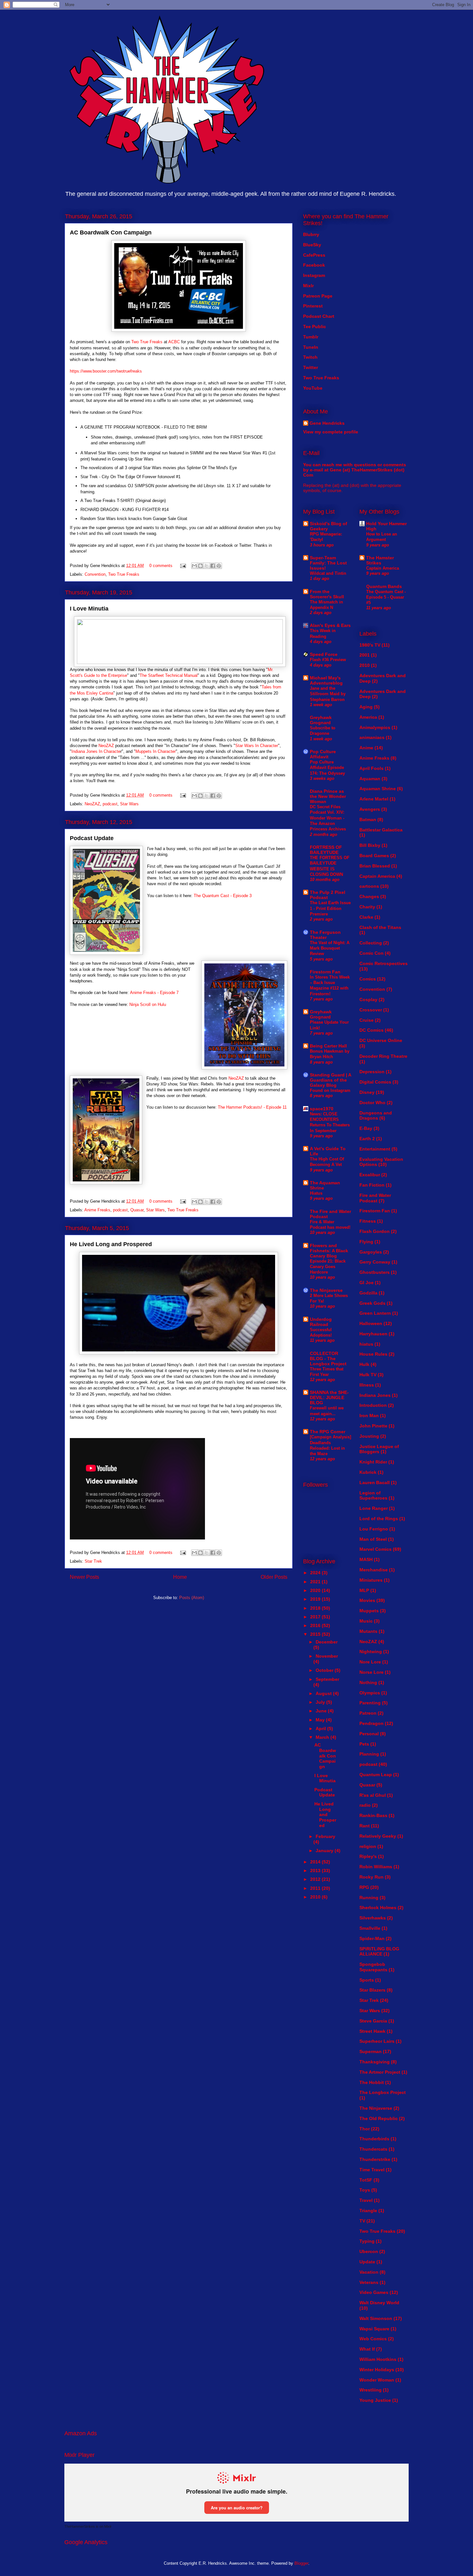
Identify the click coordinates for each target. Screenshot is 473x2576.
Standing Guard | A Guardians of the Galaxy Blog (330, 1080)
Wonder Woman (377, 2380)
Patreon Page (318, 296)
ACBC (174, 342)
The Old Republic (379, 2118)
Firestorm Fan (325, 972)
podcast (110, 804)
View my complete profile (331, 432)
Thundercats (373, 2149)
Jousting (369, 1436)
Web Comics (373, 2339)
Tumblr (311, 337)
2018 (316, 1608)
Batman (368, 819)
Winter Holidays (377, 2370)
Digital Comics (375, 1082)
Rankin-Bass (373, 1815)
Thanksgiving (375, 2062)
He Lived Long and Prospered (111, 1244)
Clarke (366, 917)
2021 (316, 1582)
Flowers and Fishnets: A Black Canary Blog (329, 1251)
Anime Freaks (97, 1210)
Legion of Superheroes (373, 1496)
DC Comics (371, 1030)
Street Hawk (372, 2031)
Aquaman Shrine (378, 789)
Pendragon (371, 1723)
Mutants (368, 1631)
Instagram (314, 275)
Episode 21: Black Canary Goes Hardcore (328, 1267)
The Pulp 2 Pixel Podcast (328, 895)
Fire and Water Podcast (375, 1198)
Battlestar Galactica (381, 830)
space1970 (322, 1109)
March (323, 1737)
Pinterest (313, 306)
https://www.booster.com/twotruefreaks (106, 371)
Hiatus (316, 1193)
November (327, 1656)
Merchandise (374, 1570)
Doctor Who (372, 1103)
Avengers (370, 809)
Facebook (314, 265)
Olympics (370, 1693)
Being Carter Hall (328, 1046)
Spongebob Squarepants (373, 1967)
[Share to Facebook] (213, 566)
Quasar (137, 1210)
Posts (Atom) (192, 1598)
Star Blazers (372, 1990)
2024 (316, 1573)
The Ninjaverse (326, 1290)
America (368, 717)
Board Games (374, 856)
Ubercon (369, 2251)
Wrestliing (371, 2390)
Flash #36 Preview (328, 660)
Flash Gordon (375, 1231)
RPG (364, 1887)
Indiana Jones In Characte (96, 751)
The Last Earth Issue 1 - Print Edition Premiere (330, 908)
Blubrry (311, 234)
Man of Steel (373, 1539)
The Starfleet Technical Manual (169, 675)
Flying (366, 1242)
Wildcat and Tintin (328, 573)
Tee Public (315, 327)
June (322, 1711)
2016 (316, 1625)
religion (368, 1846)
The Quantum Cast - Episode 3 (223, 896)
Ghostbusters (375, 1272)
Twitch (310, 357)
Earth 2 (367, 1139)
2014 (316, 1862)
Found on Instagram (330, 1090)
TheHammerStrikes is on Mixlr (88, 2526)
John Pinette (373, 1426)
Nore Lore (370, 1662)
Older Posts (274, 1577)
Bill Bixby (370, 845)
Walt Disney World (379, 2303)
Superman (371, 2051)
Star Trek (93, 1561)
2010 (316, 1897)
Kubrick (368, 1472)
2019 (316, 1599)
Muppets (369, 1611)
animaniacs (372, 737)
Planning (369, 1754)
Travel (366, 2200)
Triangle (368, 2211)
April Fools (371, 768)
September (327, 1679)
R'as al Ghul (373, 1795)
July (321, 1702)
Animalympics (375, 727)
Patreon (368, 1713)
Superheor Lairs (377, 2041)
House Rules (373, 1354)
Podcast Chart (319, 316)
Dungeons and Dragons (376, 1116)
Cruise (366, 1020)
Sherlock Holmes (378, 1908)
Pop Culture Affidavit (323, 754)
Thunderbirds (374, 2139)
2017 (316, 1617)
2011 (316, 1888)
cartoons (369, 886)
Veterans (369, 2282)
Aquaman (370, 779)
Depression (372, 1072)
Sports (367, 1980)
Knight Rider (373, 1462)
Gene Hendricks (327, 423)
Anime (366, 748)
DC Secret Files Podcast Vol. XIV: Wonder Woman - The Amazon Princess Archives (328, 818)
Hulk (364, 1364)
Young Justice (375, 2400)
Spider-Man (372, 1938)
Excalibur (370, 1175)
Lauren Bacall (375, 1482)
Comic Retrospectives (384, 963)
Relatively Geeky (378, 1836)
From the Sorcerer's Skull (327, 594)
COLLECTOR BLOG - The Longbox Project (328, 1359)
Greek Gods (372, 1303)
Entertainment (375, 1149)
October (325, 1670)
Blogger (301, 2563)
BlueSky (312, 245)
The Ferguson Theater (325, 935)
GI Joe (366, 1283)
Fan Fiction (372, 1185)
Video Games (374, 2292)
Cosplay (368, 999)
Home (180, 1577)
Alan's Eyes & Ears (330, 625)
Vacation (369, 2272)
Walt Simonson (376, 2318)
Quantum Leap (376, 1775)
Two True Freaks (147, 342)
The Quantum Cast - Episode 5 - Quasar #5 (386, 597)
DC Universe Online (381, 1040)
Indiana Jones (375, 1395)
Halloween (371, 1323)
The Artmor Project (380, 2072)
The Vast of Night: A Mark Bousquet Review (330, 948)
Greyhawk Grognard (321, 720)
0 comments (161, 566)
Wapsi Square (374, 2329)
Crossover (371, 1010)
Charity (367, 907)
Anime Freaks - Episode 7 (154, 993)
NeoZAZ (106, 746)
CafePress (314, 255)
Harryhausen (373, 1334)
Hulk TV (368, 1375)
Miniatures (371, 1580)
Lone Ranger (374, 1508)
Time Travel (372, 2170)
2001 (365, 655)
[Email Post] (183, 566)
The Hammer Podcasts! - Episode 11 (252, 1107)
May (321, 1720)
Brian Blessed (375, 866)
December (327, 1642)
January (325, 1851)
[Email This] (194, 566)
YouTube (313, 388)
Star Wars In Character (257, 746)
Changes (369, 896)
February (325, 1836)
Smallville (370, 1928)
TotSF (366, 2180)
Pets (364, 1744)
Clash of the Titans (380, 927)
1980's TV (370, 645)
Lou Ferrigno (374, 1529)
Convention (95, 574)
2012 (316, 1879)
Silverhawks (373, 1918)
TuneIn (311, 347)
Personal (369, 1734)
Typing (367, 2241)
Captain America (383, 568)
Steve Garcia (373, 2021)
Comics (368, 979)
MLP (364, 1590)
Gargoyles (371, 1252)
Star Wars (129, 804)
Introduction (373, 1405)
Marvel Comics (376, 1549)
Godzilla (368, 1293)
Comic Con (371, 953)
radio (365, 1805)
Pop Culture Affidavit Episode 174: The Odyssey (327, 768)
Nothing (368, 1682)
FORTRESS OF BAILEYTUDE (326, 850)
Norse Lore (371, 1672)
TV (362, 2221)
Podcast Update (92, 838)
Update (367, 2262)
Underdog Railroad (321, 1322)
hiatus (366, 1344)
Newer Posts (84, 1577)
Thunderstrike (375, 2159)
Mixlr (308, 286)
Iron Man (369, 1416)
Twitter (311, 367)
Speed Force (324, 654)
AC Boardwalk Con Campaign (111, 232)
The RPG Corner (328, 1432)
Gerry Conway (375, 1262)
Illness (367, 1385)
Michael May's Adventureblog (326, 680)
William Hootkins (378, 2359)
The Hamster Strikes (380, 560)
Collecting (371, 943)
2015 (316, 1634)
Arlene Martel (374, 799)
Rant (365, 1826)
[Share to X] (207, 566)
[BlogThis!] (200, 566)
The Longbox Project (383, 2092)
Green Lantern (375, 1313)
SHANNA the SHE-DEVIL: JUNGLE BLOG (329, 1397)
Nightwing (371, 1652)
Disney (367, 1092)
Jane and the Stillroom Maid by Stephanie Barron (328, 694)
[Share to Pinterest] (219, 566)
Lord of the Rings (379, 1519)
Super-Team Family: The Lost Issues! (328, 563)
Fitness (368, 1221)
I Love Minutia (89, 609)
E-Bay (366, 1128)
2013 (316, 1870)
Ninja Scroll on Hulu (148, 1004)
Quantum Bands (384, 586)
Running (369, 1898)
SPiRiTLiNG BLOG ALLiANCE (379, 1951)
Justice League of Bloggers (379, 1449)
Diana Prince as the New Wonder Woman (328, 796)
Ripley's (368, 1856)
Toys (365, 2190)
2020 (316, 1590)
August (324, 1693)
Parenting (370, 1703)
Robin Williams (376, 1867)
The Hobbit (372, 2082)
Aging (366, 707)
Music (366, 1621)
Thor (365, 2129)
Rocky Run (371, 1877)
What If (367, 2349)
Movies (367, 1600)
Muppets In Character (156, 751)
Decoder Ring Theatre (383, 1056)
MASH (366, 1559)
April (321, 1728)
